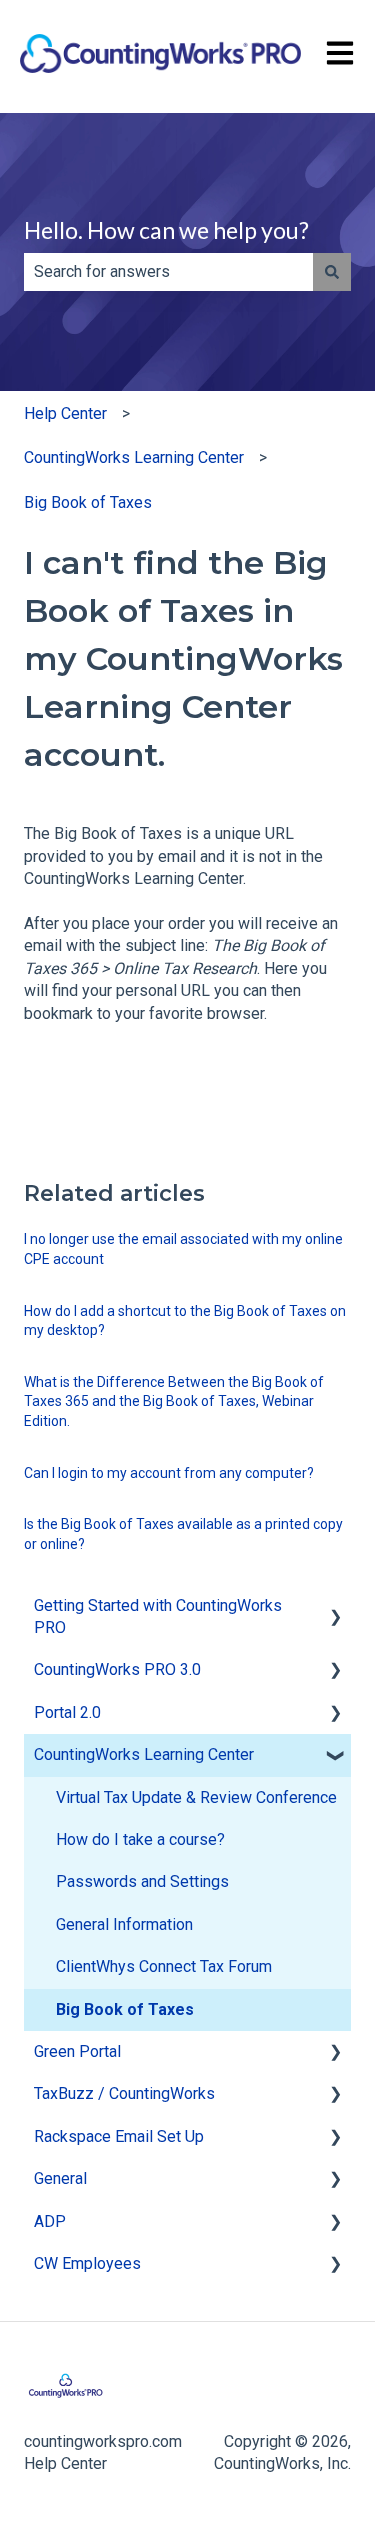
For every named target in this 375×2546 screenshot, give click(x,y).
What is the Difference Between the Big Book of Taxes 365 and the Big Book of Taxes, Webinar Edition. (174, 1401)
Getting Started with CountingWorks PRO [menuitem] (158, 1616)
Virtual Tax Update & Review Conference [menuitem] (196, 1797)
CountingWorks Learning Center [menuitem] (144, 1754)
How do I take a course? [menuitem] (140, 1839)
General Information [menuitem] (124, 1924)
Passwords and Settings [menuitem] (142, 1881)
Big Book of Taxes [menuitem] (125, 2009)
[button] (335, 1607)
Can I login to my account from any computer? (169, 1473)
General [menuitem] (60, 2178)
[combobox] (168, 272)
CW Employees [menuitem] (87, 2263)
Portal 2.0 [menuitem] (67, 1712)
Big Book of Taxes (88, 502)
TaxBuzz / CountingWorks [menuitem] (124, 2093)
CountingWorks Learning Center (134, 457)
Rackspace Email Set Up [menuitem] (119, 2136)
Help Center (65, 413)
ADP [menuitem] (50, 2221)
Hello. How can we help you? (166, 230)
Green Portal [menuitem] (77, 2051)
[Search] (332, 272)
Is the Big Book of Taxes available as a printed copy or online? (183, 1534)
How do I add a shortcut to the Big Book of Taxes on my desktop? (185, 1321)
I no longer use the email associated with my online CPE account (183, 1249)
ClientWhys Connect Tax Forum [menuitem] (164, 1966)
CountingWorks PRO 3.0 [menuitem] (117, 1669)
